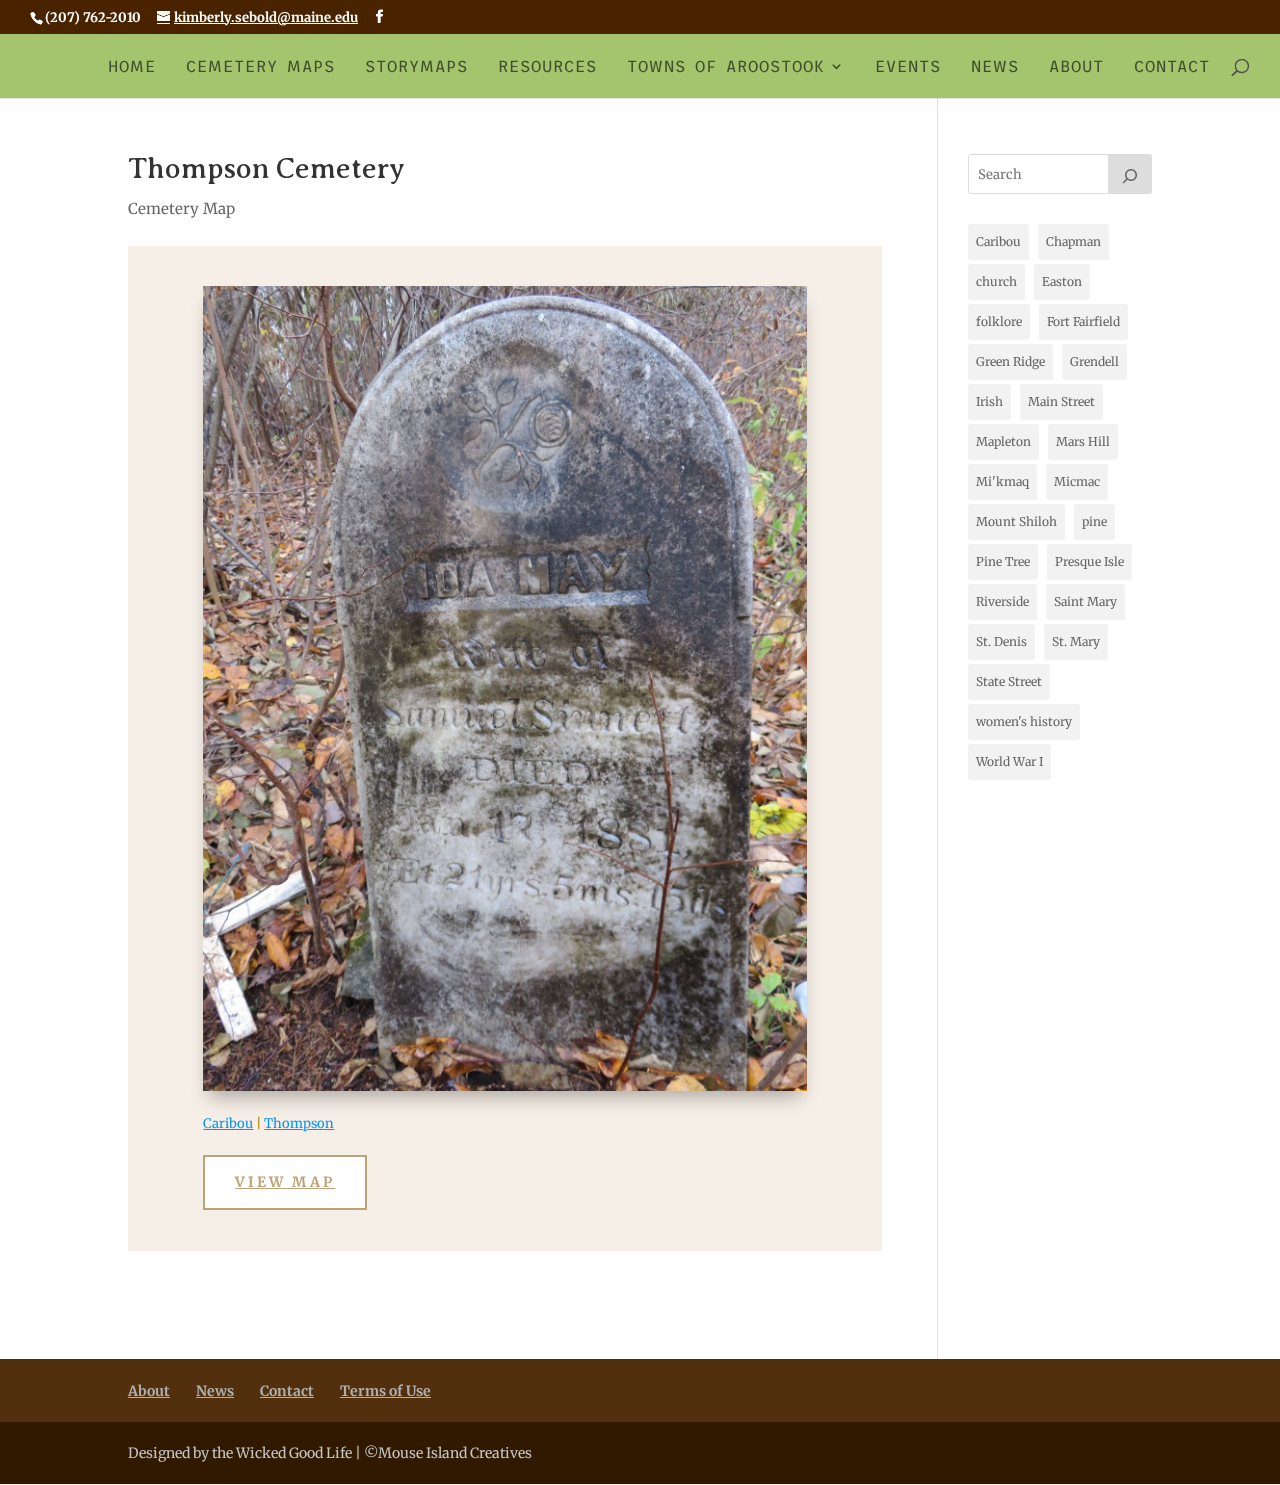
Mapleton (1003, 441)
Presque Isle (1089, 561)
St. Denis (1001, 641)
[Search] (1130, 174)
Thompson (299, 1123)
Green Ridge (1010, 361)
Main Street (1061, 401)
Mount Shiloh (1016, 521)
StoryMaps (416, 67)
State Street (1009, 681)
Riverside (1002, 601)
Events (908, 67)
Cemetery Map (181, 208)
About (1076, 67)
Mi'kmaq (1002, 481)
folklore (999, 321)
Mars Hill (1083, 441)
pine (1094, 521)
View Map (285, 1182)
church (996, 281)
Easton (1062, 281)
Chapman (1073, 241)
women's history (1024, 721)
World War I (1009, 761)
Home (132, 67)
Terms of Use (385, 1391)
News (995, 67)
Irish (989, 401)
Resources (547, 67)
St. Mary (1076, 641)
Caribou (228, 1123)
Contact (1172, 67)
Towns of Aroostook (726, 67)
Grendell (1094, 361)
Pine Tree (1003, 561)
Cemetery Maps (260, 67)
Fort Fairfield (1083, 321)
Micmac (1077, 481)
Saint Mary (1085, 601)
